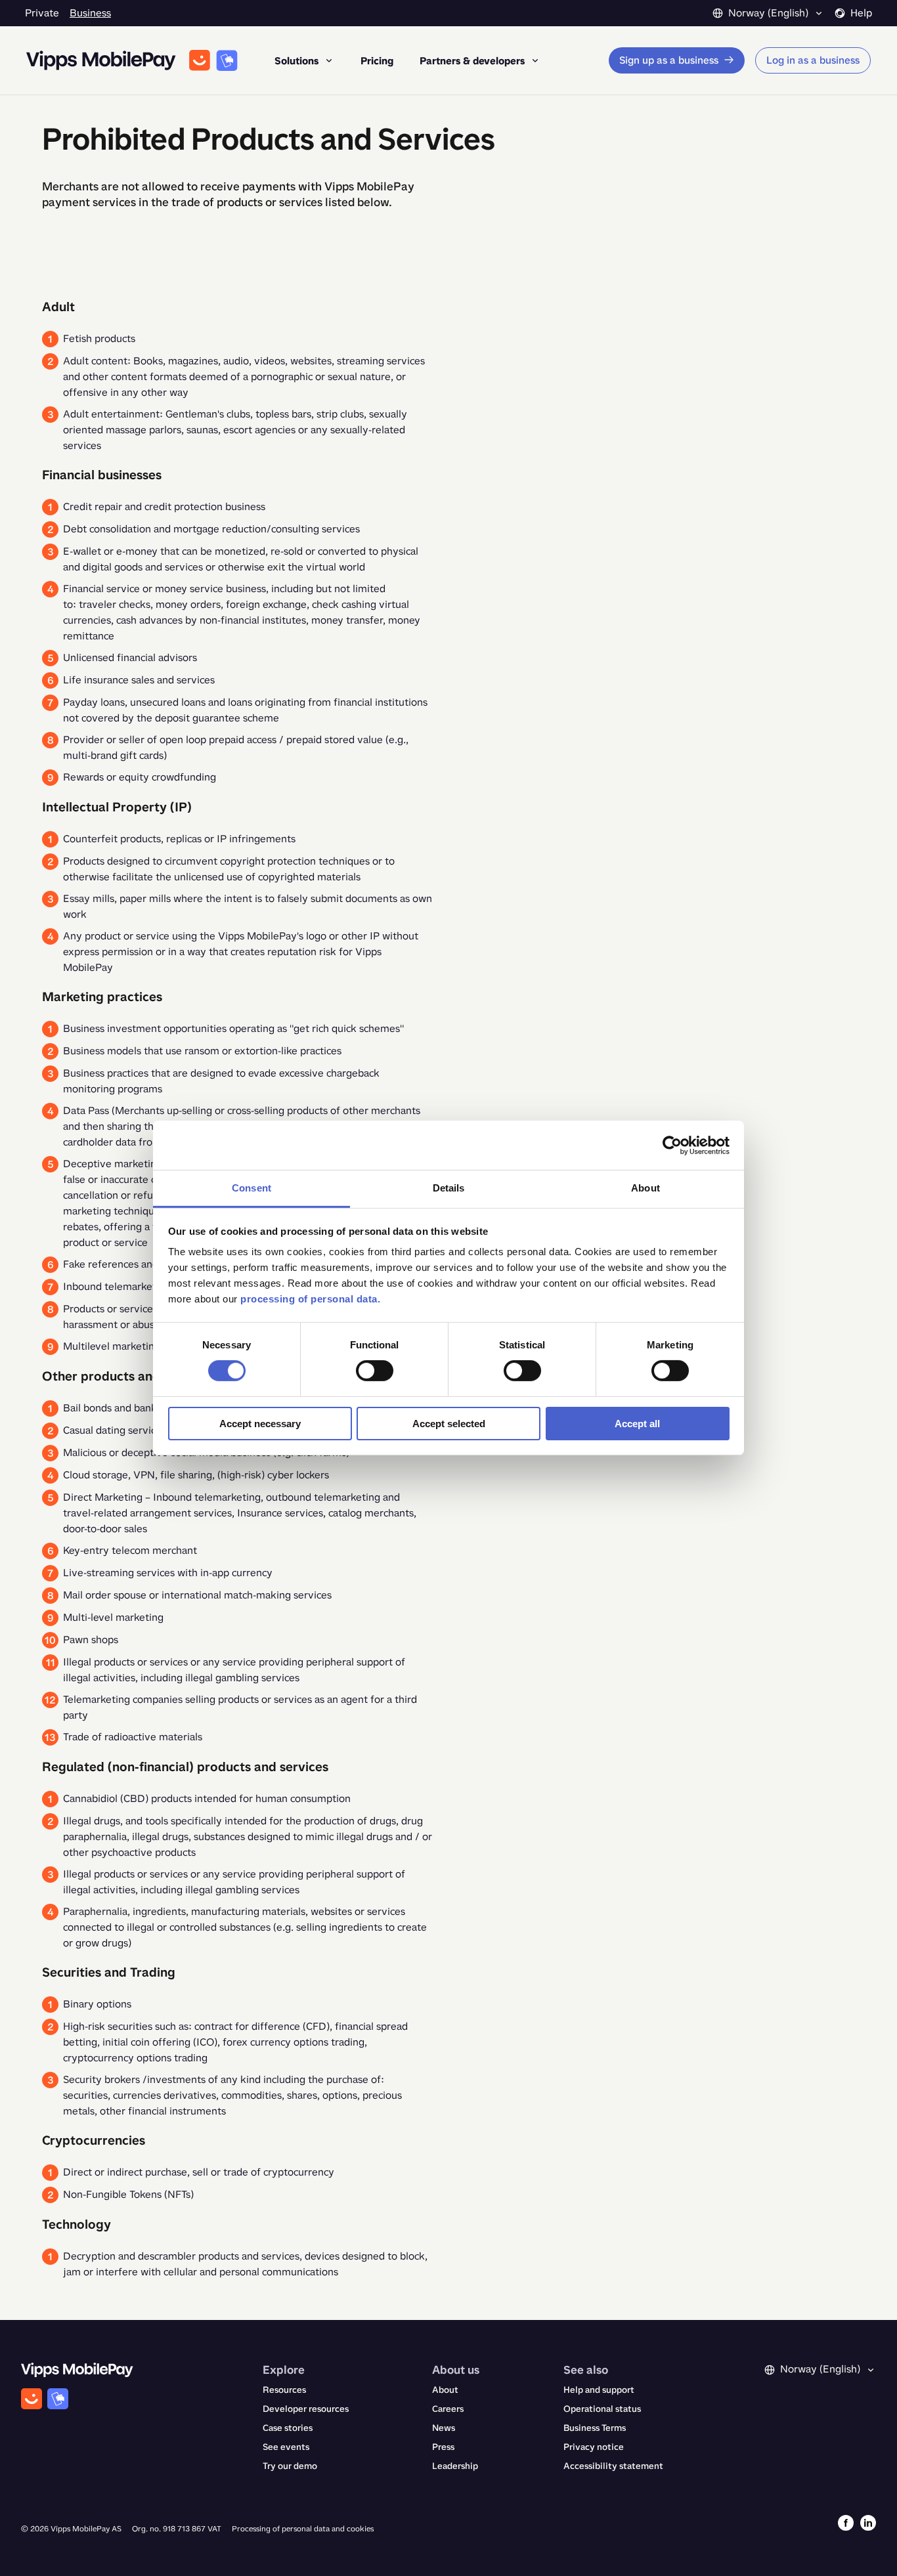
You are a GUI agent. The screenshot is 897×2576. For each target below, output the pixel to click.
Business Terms (595, 2428)
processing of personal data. (310, 1299)
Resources (284, 2390)
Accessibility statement (613, 2466)
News (444, 2428)
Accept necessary (260, 1424)
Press (443, 2447)
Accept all (637, 1424)
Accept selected (449, 1424)
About (445, 2390)
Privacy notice (594, 2447)
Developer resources (306, 2409)
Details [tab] (449, 1188)
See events (286, 2447)
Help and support (599, 2390)
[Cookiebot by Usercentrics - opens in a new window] (672, 1145)
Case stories (288, 2428)
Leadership (455, 2466)
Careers (448, 2409)
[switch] (375, 1371)
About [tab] (645, 1188)
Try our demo (290, 2466)
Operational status (602, 2409)
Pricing (377, 61)
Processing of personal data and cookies (303, 2529)
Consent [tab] (252, 1188)
